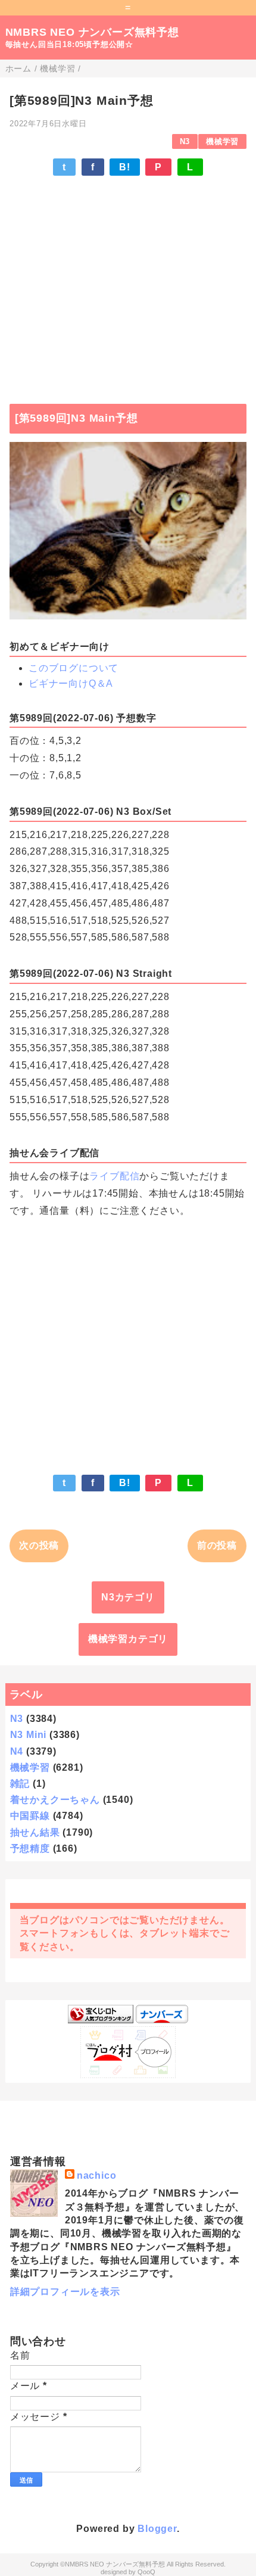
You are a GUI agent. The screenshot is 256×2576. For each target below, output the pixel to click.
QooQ (146, 2572)
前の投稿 (217, 1545)
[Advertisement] (128, 284)
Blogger (157, 2529)
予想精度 (30, 1848)
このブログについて (74, 668)
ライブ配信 (114, 1176)
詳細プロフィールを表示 (65, 2292)
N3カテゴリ (128, 1597)
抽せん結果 (35, 1832)
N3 (185, 141)
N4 (17, 1751)
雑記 (20, 1784)
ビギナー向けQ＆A (71, 683)
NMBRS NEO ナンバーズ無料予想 (92, 32)
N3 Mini (29, 1735)
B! (125, 167)
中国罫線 (30, 1816)
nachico (97, 2175)
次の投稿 (39, 1545)
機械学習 (222, 141)
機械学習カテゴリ (128, 1639)
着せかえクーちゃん (55, 1800)
